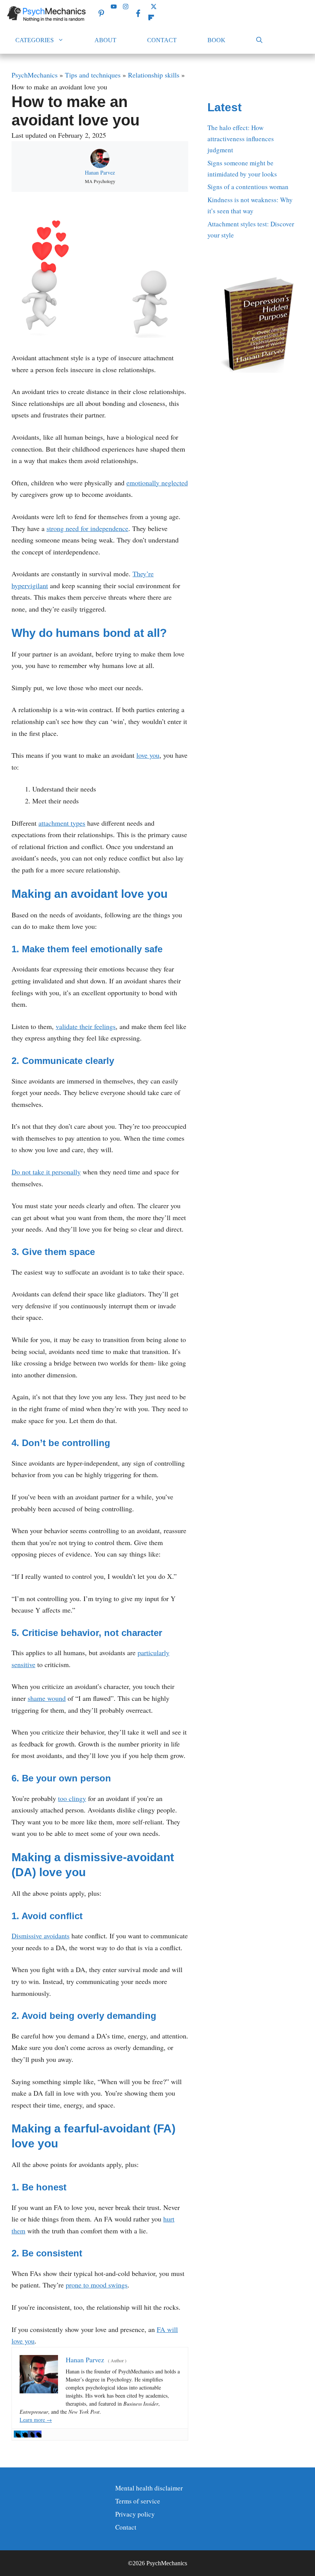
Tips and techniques (93, 75)
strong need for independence (87, 528)
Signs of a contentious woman (248, 187)
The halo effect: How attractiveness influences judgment (241, 139)
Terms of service (138, 2501)
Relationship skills (154, 75)
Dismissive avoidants (41, 1936)
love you (148, 755)
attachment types (62, 823)
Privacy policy (135, 2514)
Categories (35, 40)
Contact (162, 40)
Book (216, 40)
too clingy (72, 1798)
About (105, 40)
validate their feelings (86, 1026)
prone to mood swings (97, 2285)
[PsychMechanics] (48, 13)
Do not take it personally (46, 1172)
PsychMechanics (35, 75)
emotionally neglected (157, 483)
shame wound (47, 1698)
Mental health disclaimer (149, 2488)
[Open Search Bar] (259, 40)
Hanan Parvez (100, 172)
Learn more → (36, 2420)
